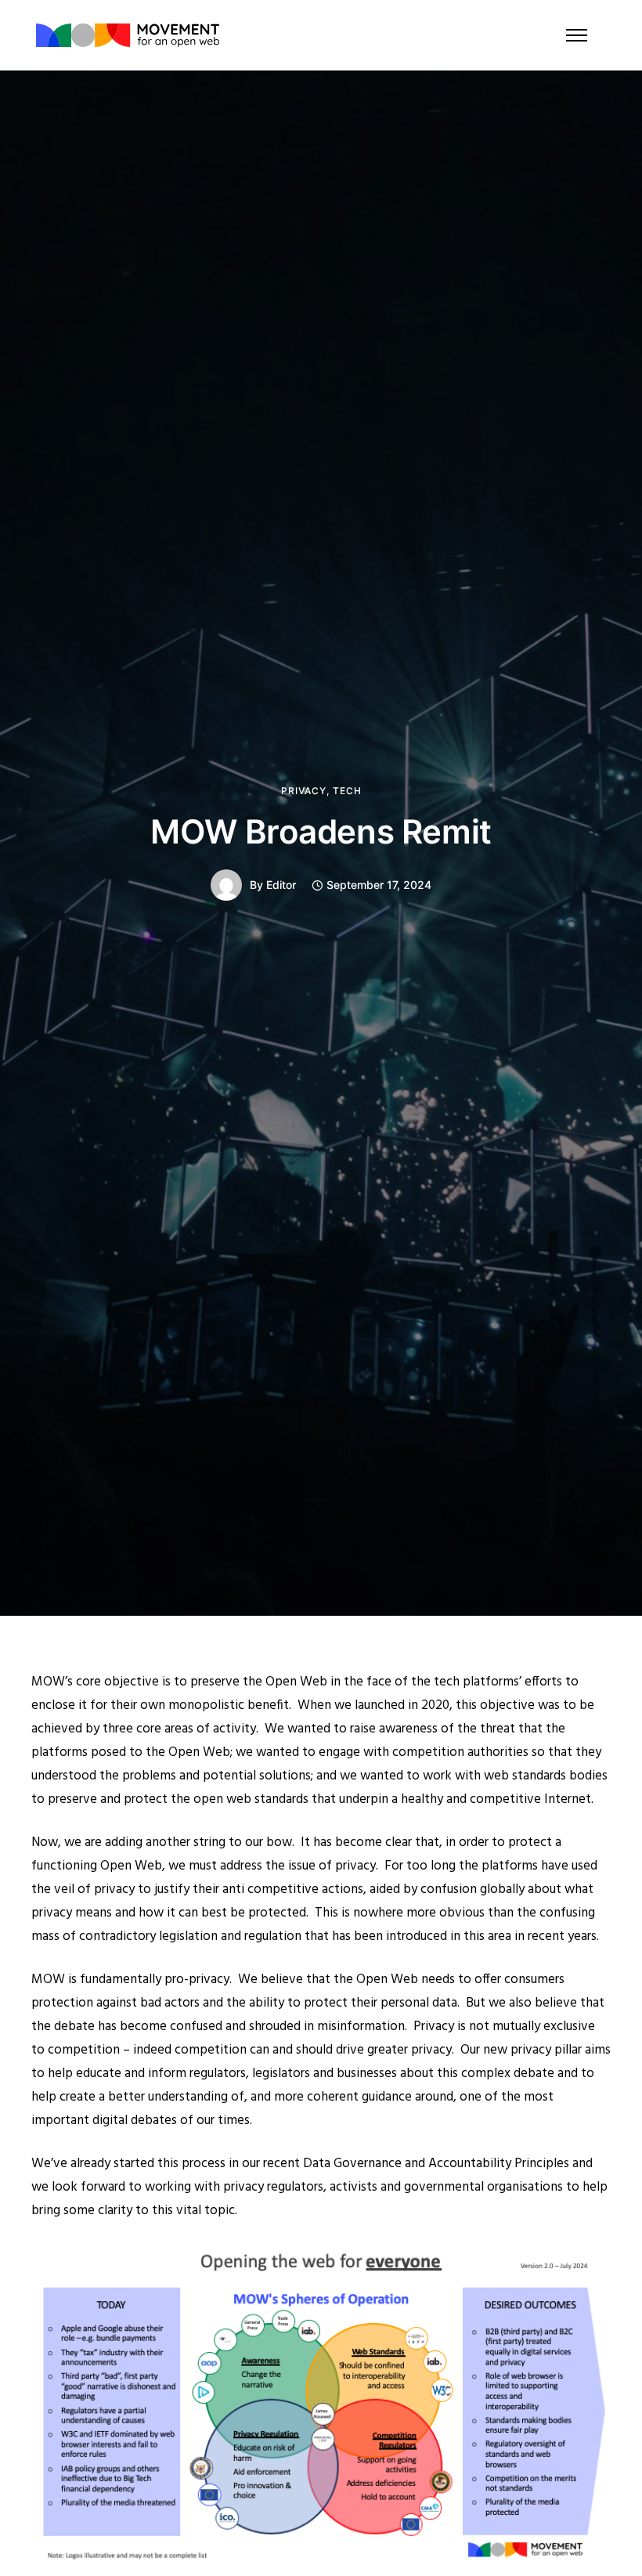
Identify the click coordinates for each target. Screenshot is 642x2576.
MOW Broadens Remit (321, 831)
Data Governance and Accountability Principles (436, 2164)
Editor (281, 885)
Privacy (304, 791)
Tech (347, 791)
